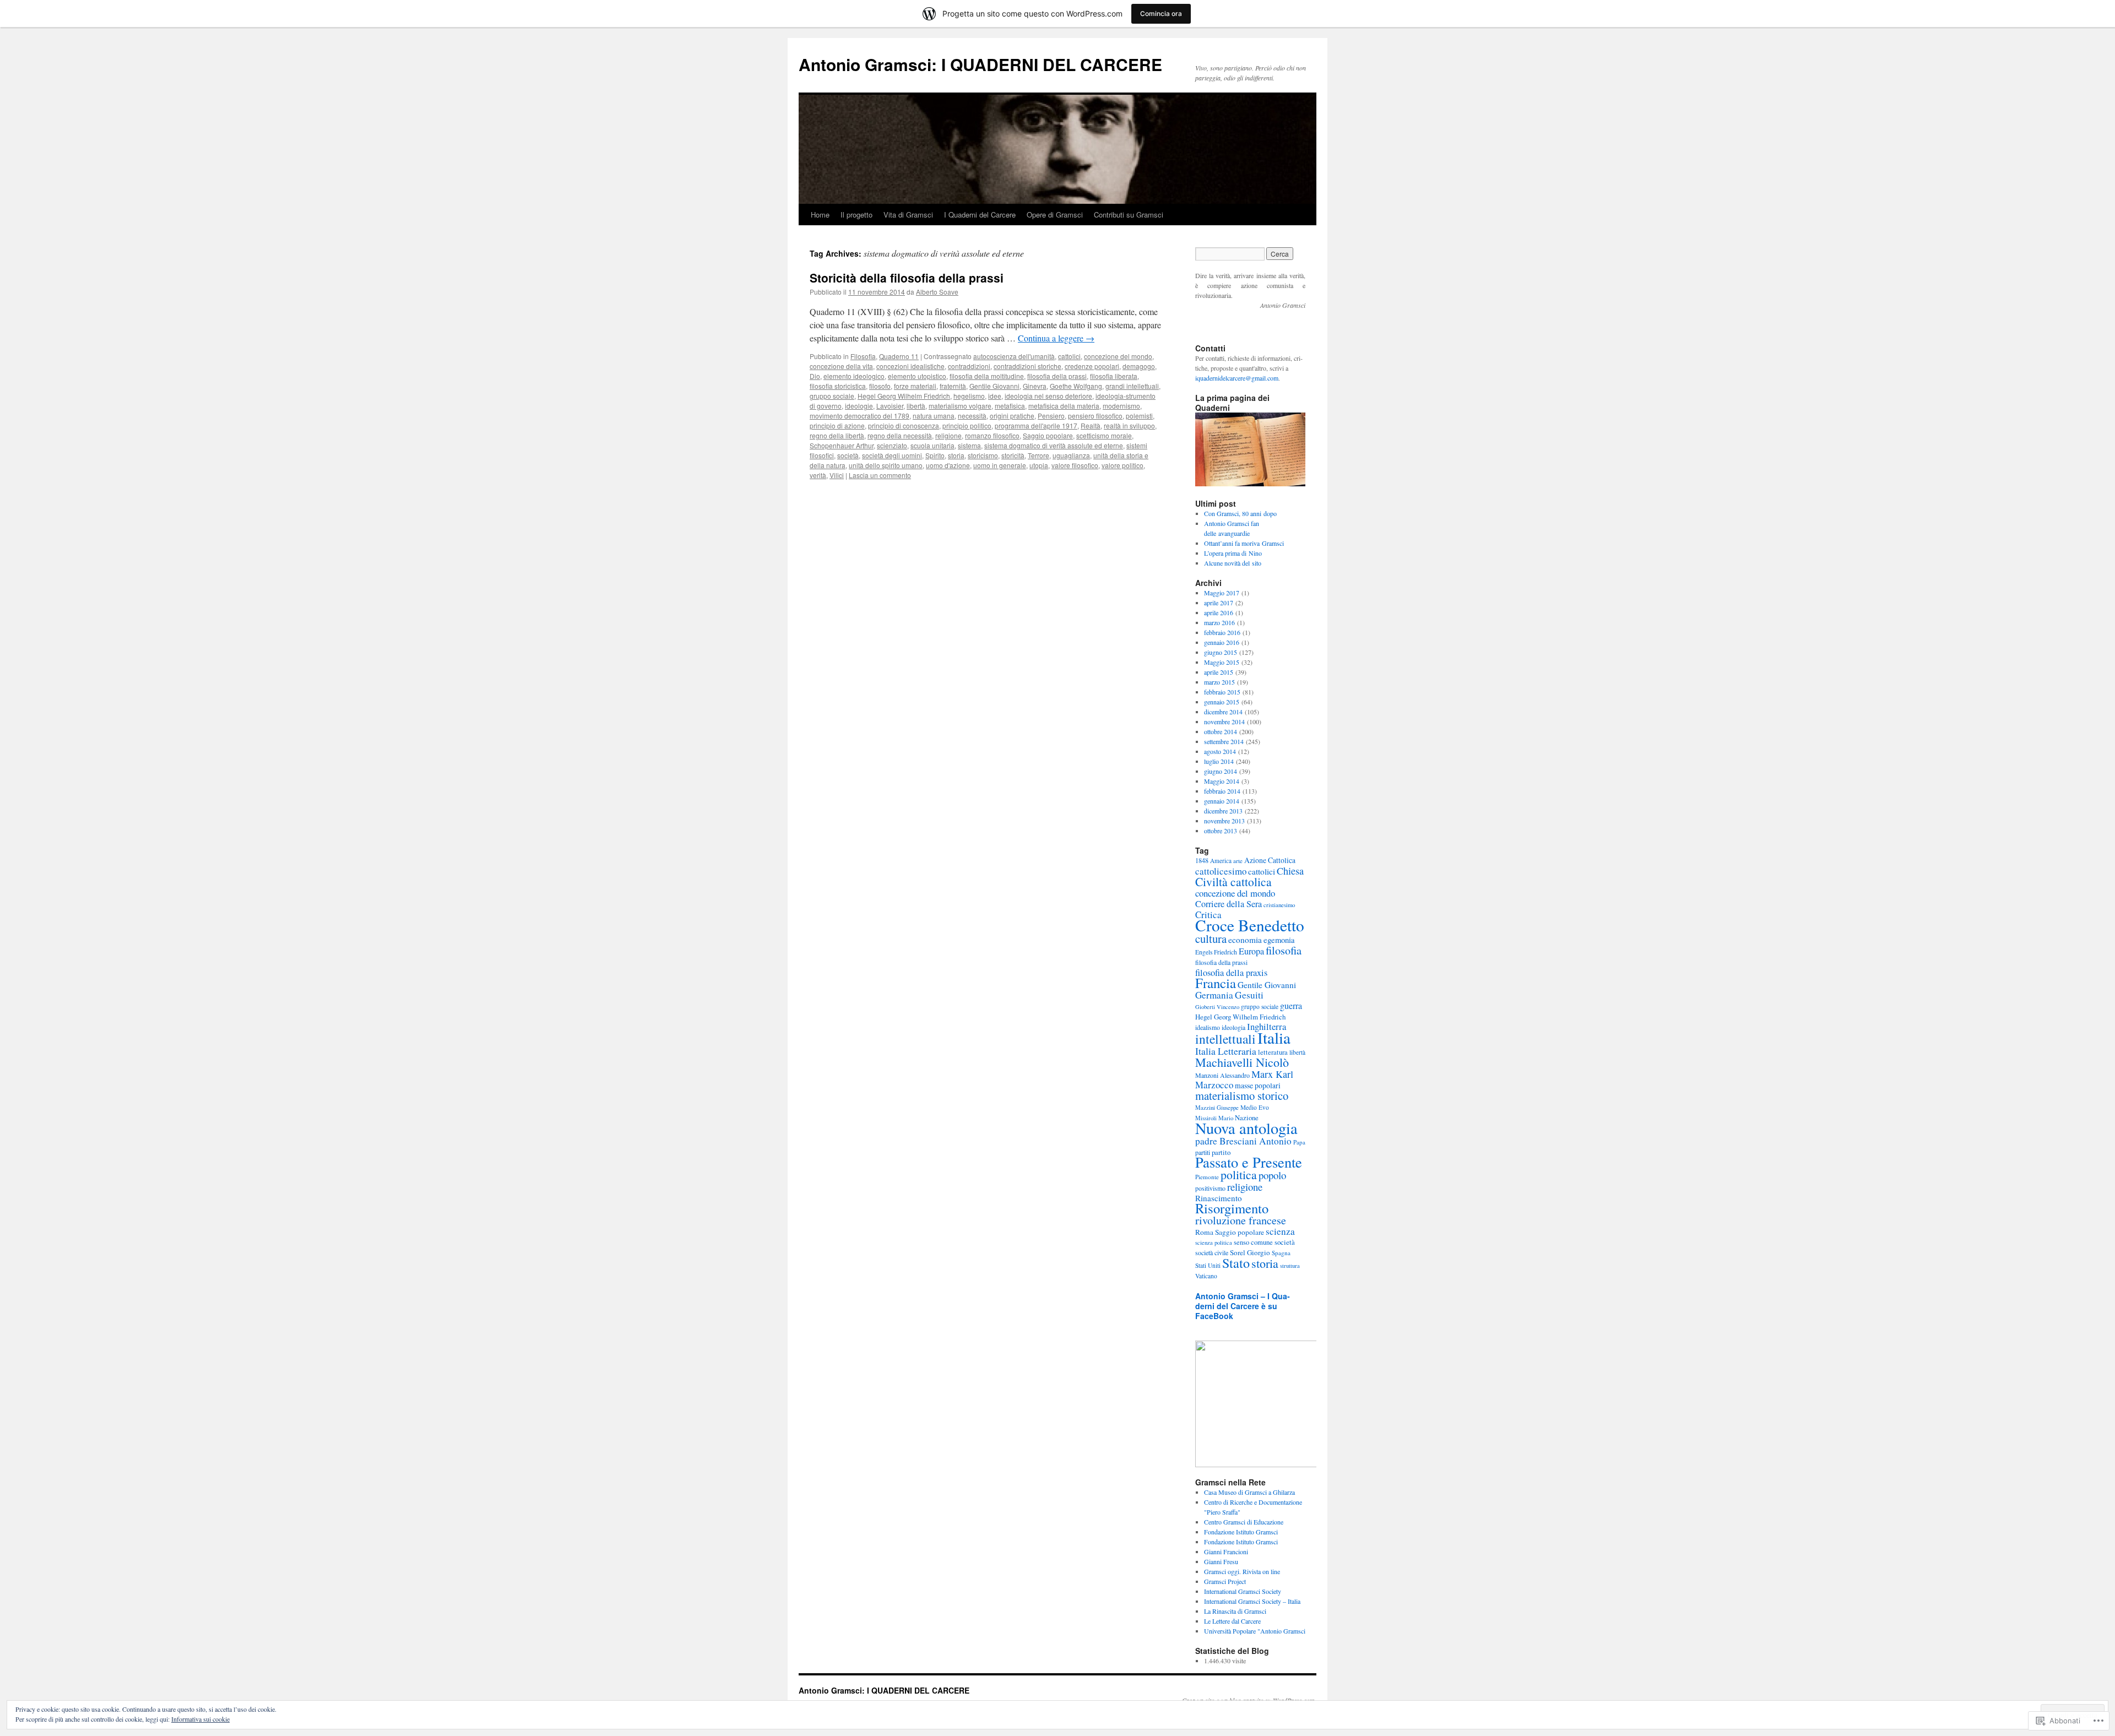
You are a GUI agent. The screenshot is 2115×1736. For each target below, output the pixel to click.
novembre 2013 (1224, 821)
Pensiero (1051, 416)
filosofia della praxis (1231, 973)
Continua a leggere (1056, 338)
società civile (1212, 1252)
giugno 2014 (1221, 771)
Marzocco (1214, 1085)
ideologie (859, 406)
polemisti (1139, 416)
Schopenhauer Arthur (842, 445)
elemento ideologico (854, 376)
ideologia (1233, 1027)
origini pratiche (1012, 416)
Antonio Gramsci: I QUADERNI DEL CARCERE (980, 64)
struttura (1290, 1266)
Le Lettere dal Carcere (1232, 1621)
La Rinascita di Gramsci (1235, 1611)
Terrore (1038, 455)
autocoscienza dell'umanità (1014, 356)
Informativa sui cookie (200, 1719)
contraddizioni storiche (1027, 366)
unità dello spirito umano (886, 465)
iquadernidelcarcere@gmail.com (1237, 378)
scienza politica (1214, 1243)
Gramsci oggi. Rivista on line (1242, 1571)
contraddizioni (969, 366)
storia (956, 455)
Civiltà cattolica (1233, 881)
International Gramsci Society (1243, 1591)
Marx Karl (1272, 1074)
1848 (1202, 860)
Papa (1299, 1142)
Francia (1216, 983)
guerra (1291, 1005)
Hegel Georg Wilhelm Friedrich (904, 396)
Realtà (1091, 425)
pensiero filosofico (1095, 416)
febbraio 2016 (1222, 632)
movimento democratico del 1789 (859, 416)
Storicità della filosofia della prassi (907, 278)
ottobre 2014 (1221, 731)
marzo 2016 (1219, 622)
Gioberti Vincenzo (1217, 1007)
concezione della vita (841, 366)
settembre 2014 (1224, 741)
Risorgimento (1232, 1208)
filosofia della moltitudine (987, 376)
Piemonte (1207, 1177)
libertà (916, 406)
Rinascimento (1219, 1198)
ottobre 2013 (1221, 831)
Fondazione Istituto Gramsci (1241, 1532)
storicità (1013, 455)
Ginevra (1035, 386)
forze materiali (915, 386)
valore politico (1122, 465)
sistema (969, 445)
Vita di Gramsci (908, 215)
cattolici (1069, 356)
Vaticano (1206, 1276)
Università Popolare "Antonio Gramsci (1255, 1631)
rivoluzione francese (1241, 1220)
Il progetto (856, 215)
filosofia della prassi (1057, 376)
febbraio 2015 (1222, 692)
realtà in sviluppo (1129, 425)
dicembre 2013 (1223, 811)
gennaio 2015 (1222, 702)
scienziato (892, 445)
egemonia (1279, 940)
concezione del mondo (1118, 356)
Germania (1214, 995)
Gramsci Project (1225, 1581)
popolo (1272, 1175)
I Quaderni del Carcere (980, 215)
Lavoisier (890, 406)
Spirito (935, 455)
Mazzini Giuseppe (1217, 1108)
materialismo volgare (960, 406)
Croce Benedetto (1250, 925)
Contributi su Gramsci (1129, 215)
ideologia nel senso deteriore (1048, 396)
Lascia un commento (880, 475)
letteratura (1273, 1052)
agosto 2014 (1220, 751)
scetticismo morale (1104, 435)
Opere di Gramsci (1055, 215)
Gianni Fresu (1221, 1561)
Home (820, 215)
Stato (1236, 1263)
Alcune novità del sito (1233, 563)
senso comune (1253, 1242)
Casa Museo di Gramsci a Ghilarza (1249, 1492)
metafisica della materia (1064, 406)
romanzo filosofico (992, 435)
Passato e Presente (1249, 1162)
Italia (1274, 1037)
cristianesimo (1279, 905)
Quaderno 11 (899, 356)
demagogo (1139, 366)
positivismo (1210, 1188)
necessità (972, 416)
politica (1239, 1174)
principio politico (967, 425)
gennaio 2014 (1222, 801)
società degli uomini (892, 455)
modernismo (1121, 406)
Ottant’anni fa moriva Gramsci (1244, 543)
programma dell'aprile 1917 (1036, 425)
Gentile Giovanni (994, 386)
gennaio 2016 (1222, 642)
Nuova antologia (1246, 1128)
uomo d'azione (948, 465)
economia (1245, 940)
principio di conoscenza (904, 425)
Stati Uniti (1208, 1265)
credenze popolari (1092, 366)
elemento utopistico (917, 376)
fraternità (953, 386)
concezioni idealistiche (910, 366)
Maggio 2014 (1222, 781)
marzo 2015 (1219, 682)
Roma (1204, 1232)
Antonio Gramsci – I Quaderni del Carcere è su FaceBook (1243, 1306)
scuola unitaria (932, 445)
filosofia (1284, 950)
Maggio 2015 (1222, 662)
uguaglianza (1071, 455)
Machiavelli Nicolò (1242, 1062)
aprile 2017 (1219, 603)
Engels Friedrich (1216, 952)
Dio (815, 376)
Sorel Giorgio (1250, 1252)
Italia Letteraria (1226, 1051)
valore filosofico (1075, 465)
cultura (1211, 938)
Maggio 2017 (1222, 593)
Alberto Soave (937, 292)
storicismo (983, 455)
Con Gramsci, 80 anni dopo (1240, 513)
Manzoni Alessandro (1222, 1075)
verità (818, 475)
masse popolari (1258, 1085)
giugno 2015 (1221, 652)
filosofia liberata (1114, 376)
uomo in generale (1000, 465)
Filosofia (863, 356)
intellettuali (1225, 1039)
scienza (1280, 1231)
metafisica (1010, 406)
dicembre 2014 (1223, 712)
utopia (1039, 465)
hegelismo (969, 396)
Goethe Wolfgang (1076, 386)
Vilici (837, 475)
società (848, 455)
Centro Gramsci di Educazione (1244, 1522)
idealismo (1208, 1027)
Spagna (1281, 1253)
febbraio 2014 (1222, 791)
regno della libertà (837, 435)
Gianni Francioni (1226, 1551)
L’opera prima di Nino (1233, 553)
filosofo (880, 386)
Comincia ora (1161, 13)
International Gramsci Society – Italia (1252, 1601)
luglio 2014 (1219, 761)
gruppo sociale (832, 396)
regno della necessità (900, 435)
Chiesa (1290, 871)
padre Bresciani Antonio (1243, 1141)
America (1221, 861)
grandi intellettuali (1132, 386)
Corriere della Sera (1229, 904)
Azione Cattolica (1270, 860)
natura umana (934, 416)
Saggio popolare (1048, 435)
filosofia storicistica (838, 386)
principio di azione (837, 425)
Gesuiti (1249, 995)
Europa (1251, 951)
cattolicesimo (1221, 871)
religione (948, 435)
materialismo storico (1242, 1095)
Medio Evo (1255, 1107)
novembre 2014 (1224, 721)
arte (1238, 861)
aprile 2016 (1219, 612)
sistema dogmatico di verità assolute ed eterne (1054, 445)
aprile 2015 (1219, 672)
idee (995, 396)
